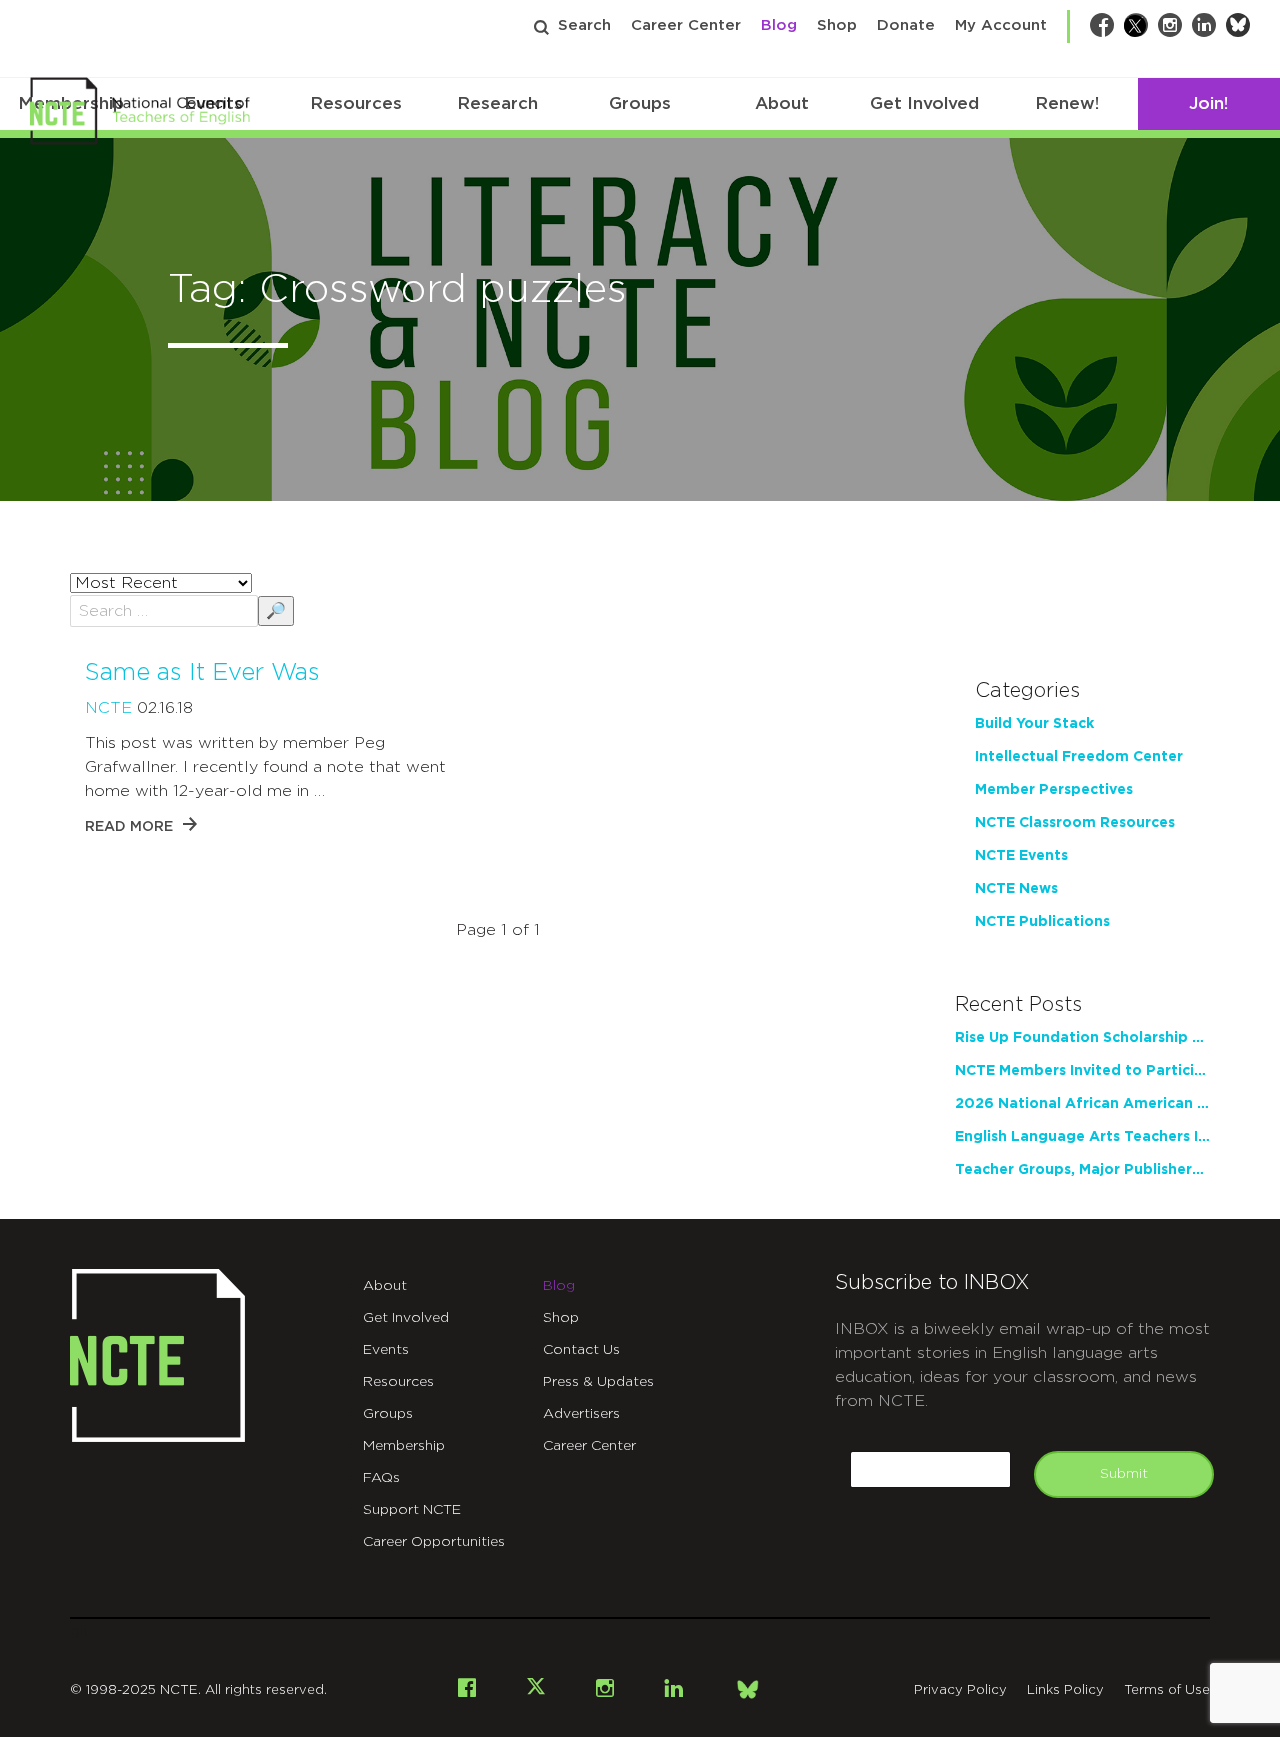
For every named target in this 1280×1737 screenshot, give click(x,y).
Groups (640, 103)
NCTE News (1016, 889)
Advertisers (581, 1414)
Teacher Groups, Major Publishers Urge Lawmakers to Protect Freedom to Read (1082, 1170)
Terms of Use (1167, 1690)
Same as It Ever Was (202, 673)
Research (497, 103)
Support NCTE (412, 1510)
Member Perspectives (1054, 790)
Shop (837, 25)
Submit (1124, 1474)
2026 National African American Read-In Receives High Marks (1082, 1104)
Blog (779, 25)
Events (386, 1350)
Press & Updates (598, 1382)
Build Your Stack (1034, 724)
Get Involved (924, 103)
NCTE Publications (1042, 922)
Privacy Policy (960, 1690)
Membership (404, 1446)
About (782, 103)
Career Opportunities (434, 1542)
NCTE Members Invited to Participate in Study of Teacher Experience (1082, 1071)
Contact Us (581, 1350)
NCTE (108, 708)
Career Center (686, 25)
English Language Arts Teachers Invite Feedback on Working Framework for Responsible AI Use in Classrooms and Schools (1082, 1137)
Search (584, 25)
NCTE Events (1021, 856)
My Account (1001, 25)
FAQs (381, 1478)
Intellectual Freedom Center (1079, 757)
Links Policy (1065, 1690)
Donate (906, 25)
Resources (356, 103)
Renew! (1067, 103)
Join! (1208, 103)
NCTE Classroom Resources (1075, 823)
